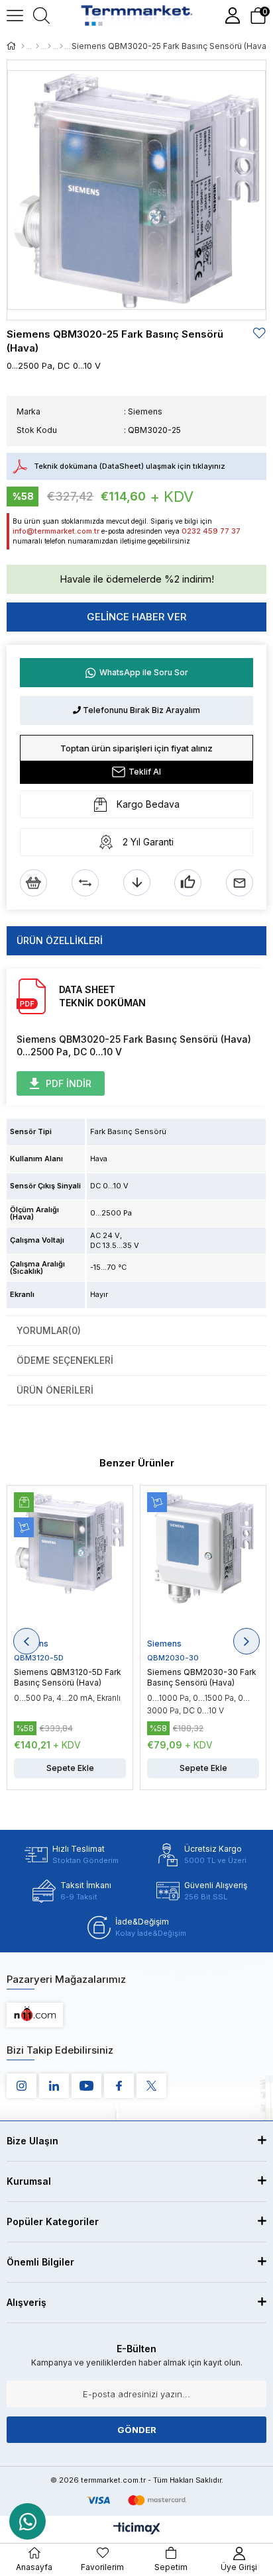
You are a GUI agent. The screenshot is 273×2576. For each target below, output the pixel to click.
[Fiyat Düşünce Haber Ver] (137, 883)
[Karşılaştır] (85, 883)
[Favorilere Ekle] (260, 333)
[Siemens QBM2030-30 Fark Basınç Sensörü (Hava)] (203, 1565)
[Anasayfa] (23, 46)
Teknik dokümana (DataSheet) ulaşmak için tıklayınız (130, 466)
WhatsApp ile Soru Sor (144, 672)
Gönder (137, 2430)
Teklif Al (145, 772)
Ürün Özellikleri (60, 940)
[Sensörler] (37, 46)
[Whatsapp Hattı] (27, 2521)
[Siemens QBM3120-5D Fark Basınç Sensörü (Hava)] (70, 1565)
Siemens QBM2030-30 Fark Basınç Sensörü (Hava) (202, 1677)
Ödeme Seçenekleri (65, 1360)
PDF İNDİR (69, 1083)
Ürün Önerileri (55, 1390)
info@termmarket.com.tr (56, 531)
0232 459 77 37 (211, 531)
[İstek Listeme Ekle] (33, 883)
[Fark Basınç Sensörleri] (61, 46)
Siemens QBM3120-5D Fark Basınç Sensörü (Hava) (68, 1677)
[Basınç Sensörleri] (49, 46)
